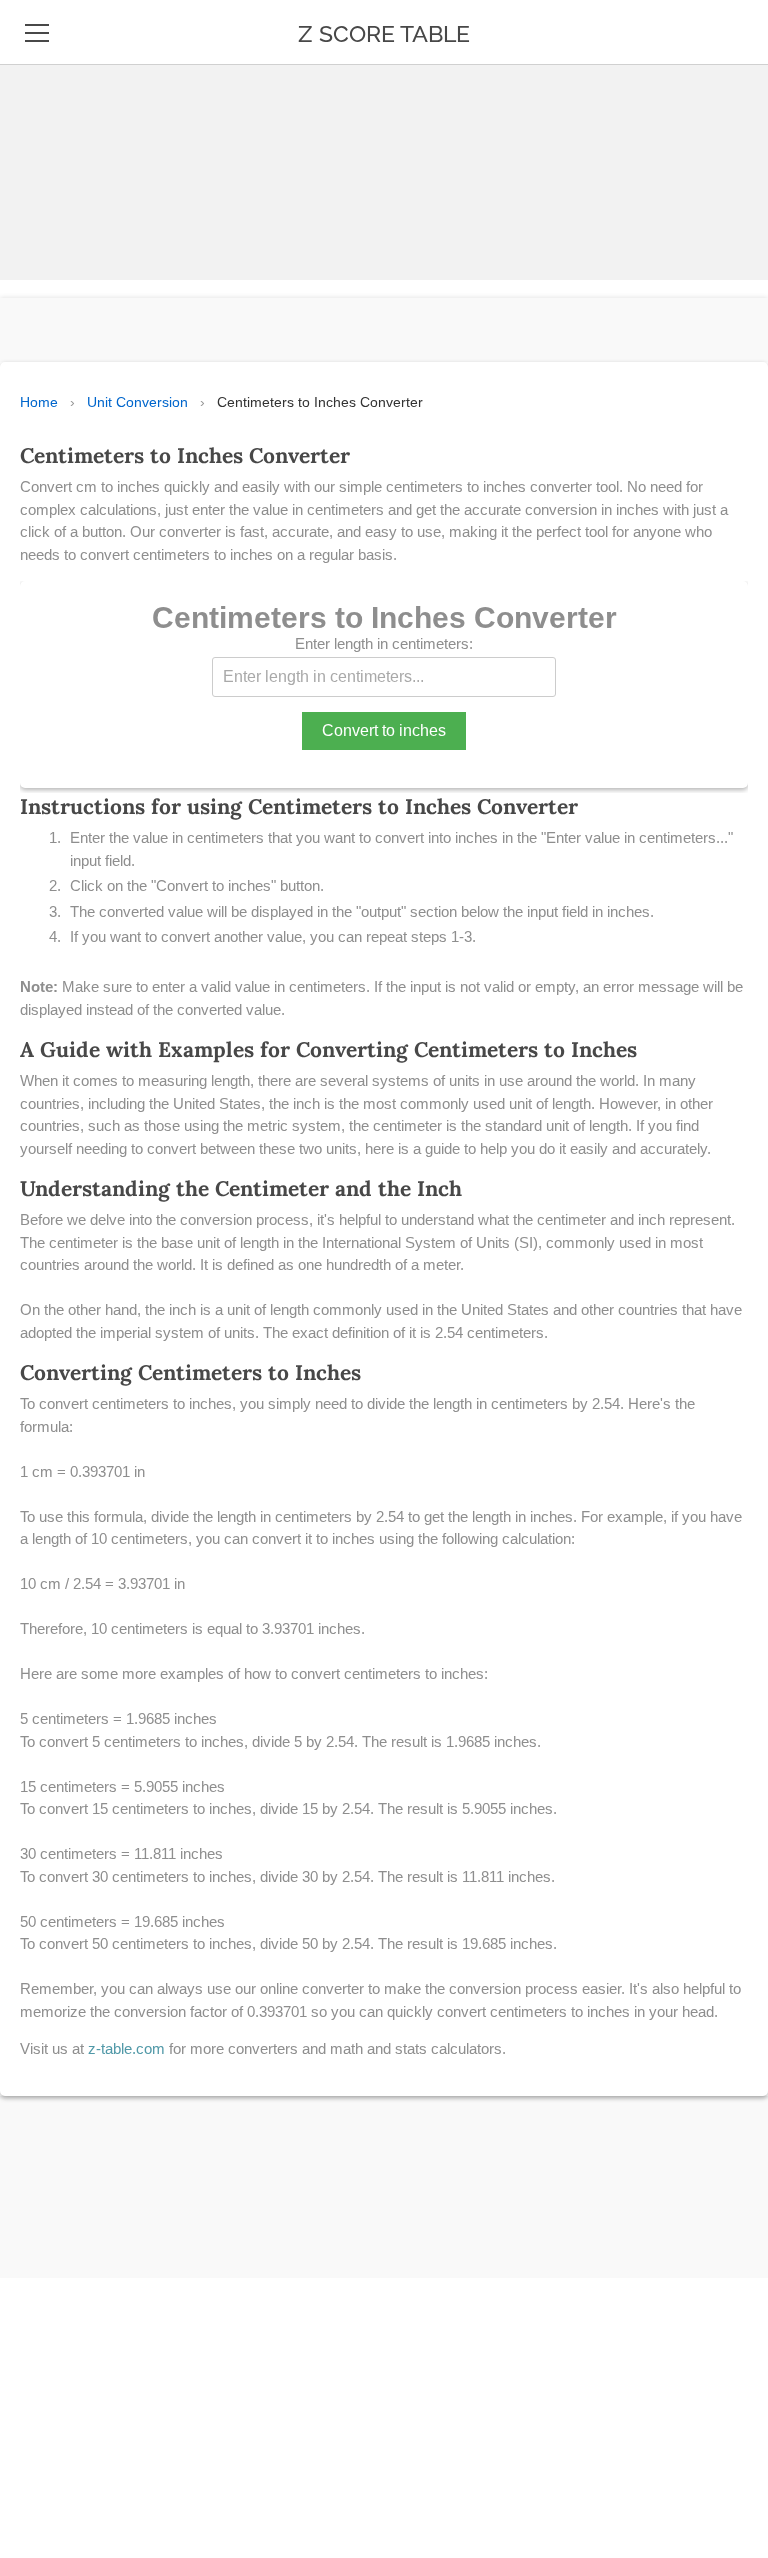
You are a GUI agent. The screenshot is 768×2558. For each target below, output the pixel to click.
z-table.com (126, 2048)
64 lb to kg (67, 2440)
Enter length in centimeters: (384, 643)
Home (39, 402)
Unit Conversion (137, 402)
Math (47, 190)
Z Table (55, 98)
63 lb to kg (67, 2394)
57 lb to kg (66, 2164)
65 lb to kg (67, 2486)
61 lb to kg (66, 2302)
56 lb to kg (67, 2118)
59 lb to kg (67, 2256)
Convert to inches (384, 730)
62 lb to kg (66, 2348)
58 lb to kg (67, 2210)
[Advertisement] (376, 140)
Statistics (67, 144)
